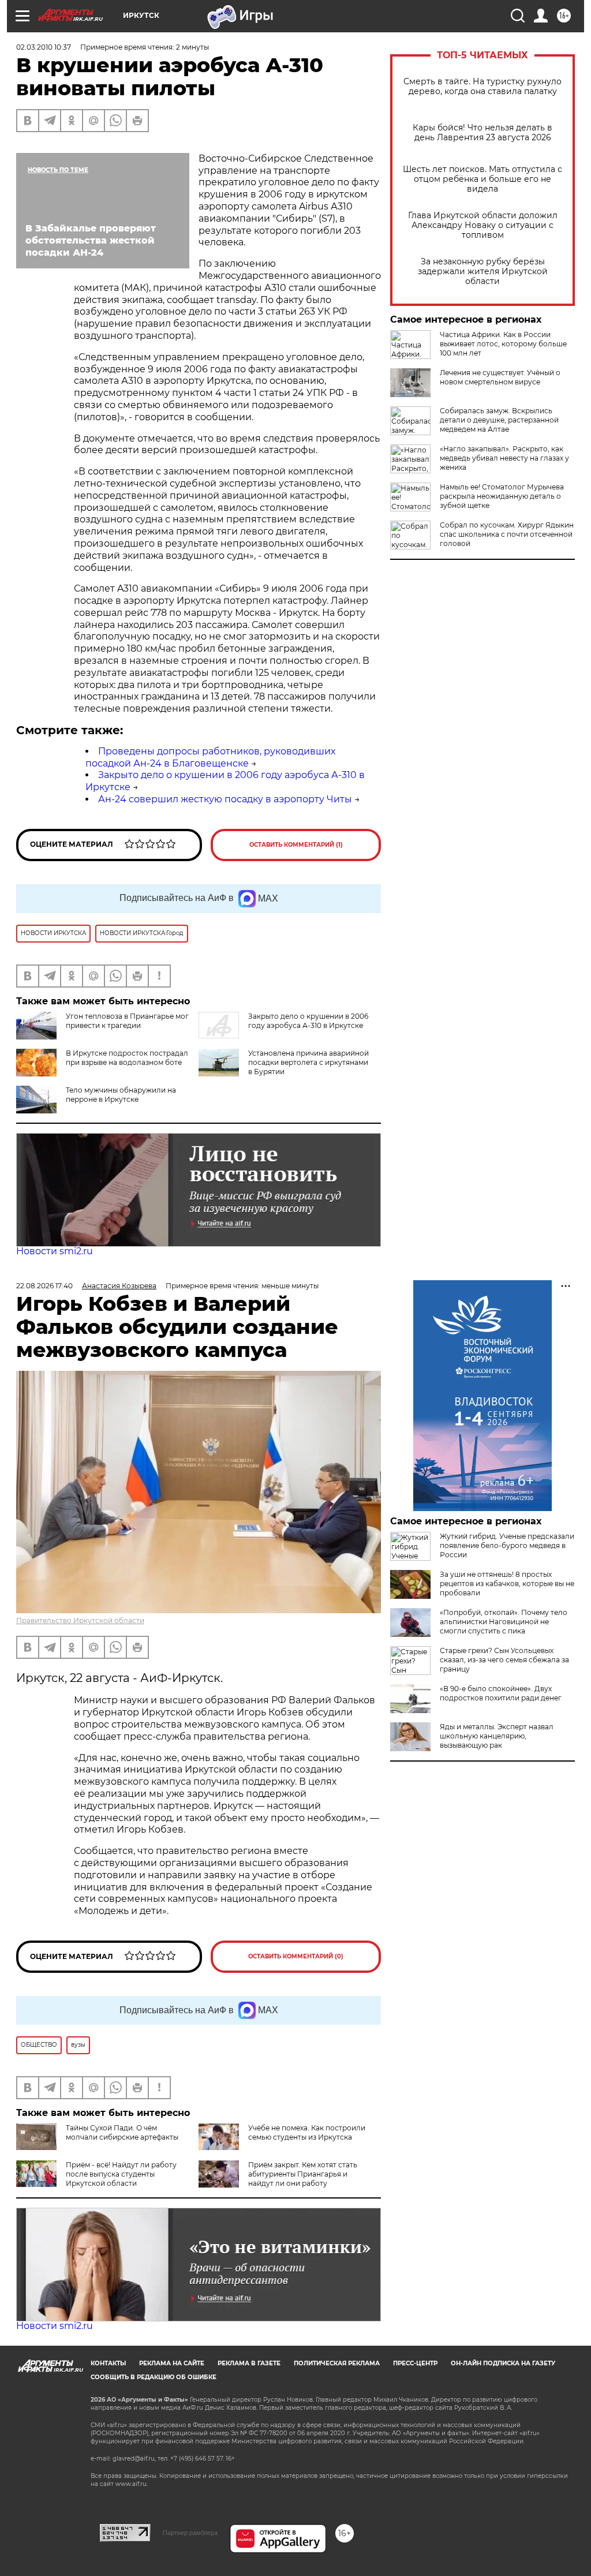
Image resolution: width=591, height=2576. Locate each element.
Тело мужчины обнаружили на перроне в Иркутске (121, 1095)
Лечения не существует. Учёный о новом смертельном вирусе (500, 377)
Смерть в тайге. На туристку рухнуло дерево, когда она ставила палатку (482, 87)
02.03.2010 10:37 (44, 47)
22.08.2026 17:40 (44, 1286)
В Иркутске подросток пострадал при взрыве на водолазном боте (127, 1058)
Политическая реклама (337, 2363)
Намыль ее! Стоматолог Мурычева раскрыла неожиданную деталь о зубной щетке (502, 496)
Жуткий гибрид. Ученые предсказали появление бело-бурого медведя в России (507, 1545)
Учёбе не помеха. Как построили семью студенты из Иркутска (307, 2132)
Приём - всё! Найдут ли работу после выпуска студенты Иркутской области (121, 2174)
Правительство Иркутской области (80, 1620)
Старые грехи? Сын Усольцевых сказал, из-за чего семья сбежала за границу (504, 1660)
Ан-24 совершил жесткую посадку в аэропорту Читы (225, 799)
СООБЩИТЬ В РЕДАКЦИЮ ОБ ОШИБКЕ (154, 2377)
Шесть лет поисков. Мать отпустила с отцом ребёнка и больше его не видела (482, 179)
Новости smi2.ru (55, 1251)
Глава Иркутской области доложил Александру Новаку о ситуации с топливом (483, 225)
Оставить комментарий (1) (296, 845)
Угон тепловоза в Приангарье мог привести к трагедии (127, 1021)
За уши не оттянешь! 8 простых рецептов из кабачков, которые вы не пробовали (507, 1584)
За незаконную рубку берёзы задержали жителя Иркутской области (483, 272)
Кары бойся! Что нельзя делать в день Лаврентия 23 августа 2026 (482, 133)
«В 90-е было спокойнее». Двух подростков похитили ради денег (501, 1693)
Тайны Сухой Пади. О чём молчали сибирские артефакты (122, 2132)
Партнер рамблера (190, 2533)
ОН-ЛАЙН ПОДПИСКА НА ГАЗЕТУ (503, 2363)
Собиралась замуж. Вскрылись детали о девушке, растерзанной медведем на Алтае (499, 420)
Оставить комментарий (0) (296, 1956)
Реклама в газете (249, 2363)
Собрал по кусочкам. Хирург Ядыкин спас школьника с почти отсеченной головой (507, 534)
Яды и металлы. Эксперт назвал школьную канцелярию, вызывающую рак (497, 1736)
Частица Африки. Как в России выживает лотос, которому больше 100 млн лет (503, 344)
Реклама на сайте (172, 2363)
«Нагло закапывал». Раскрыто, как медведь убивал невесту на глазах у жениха (504, 458)
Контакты (108, 2363)
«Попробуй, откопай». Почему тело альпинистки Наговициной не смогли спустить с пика (504, 1622)
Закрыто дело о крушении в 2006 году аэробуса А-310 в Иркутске (308, 1021)
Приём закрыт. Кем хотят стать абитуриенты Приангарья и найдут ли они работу (303, 2174)
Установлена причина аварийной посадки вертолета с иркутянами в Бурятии (308, 1062)
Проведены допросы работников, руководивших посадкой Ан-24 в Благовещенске (210, 757)
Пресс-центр (415, 2363)
